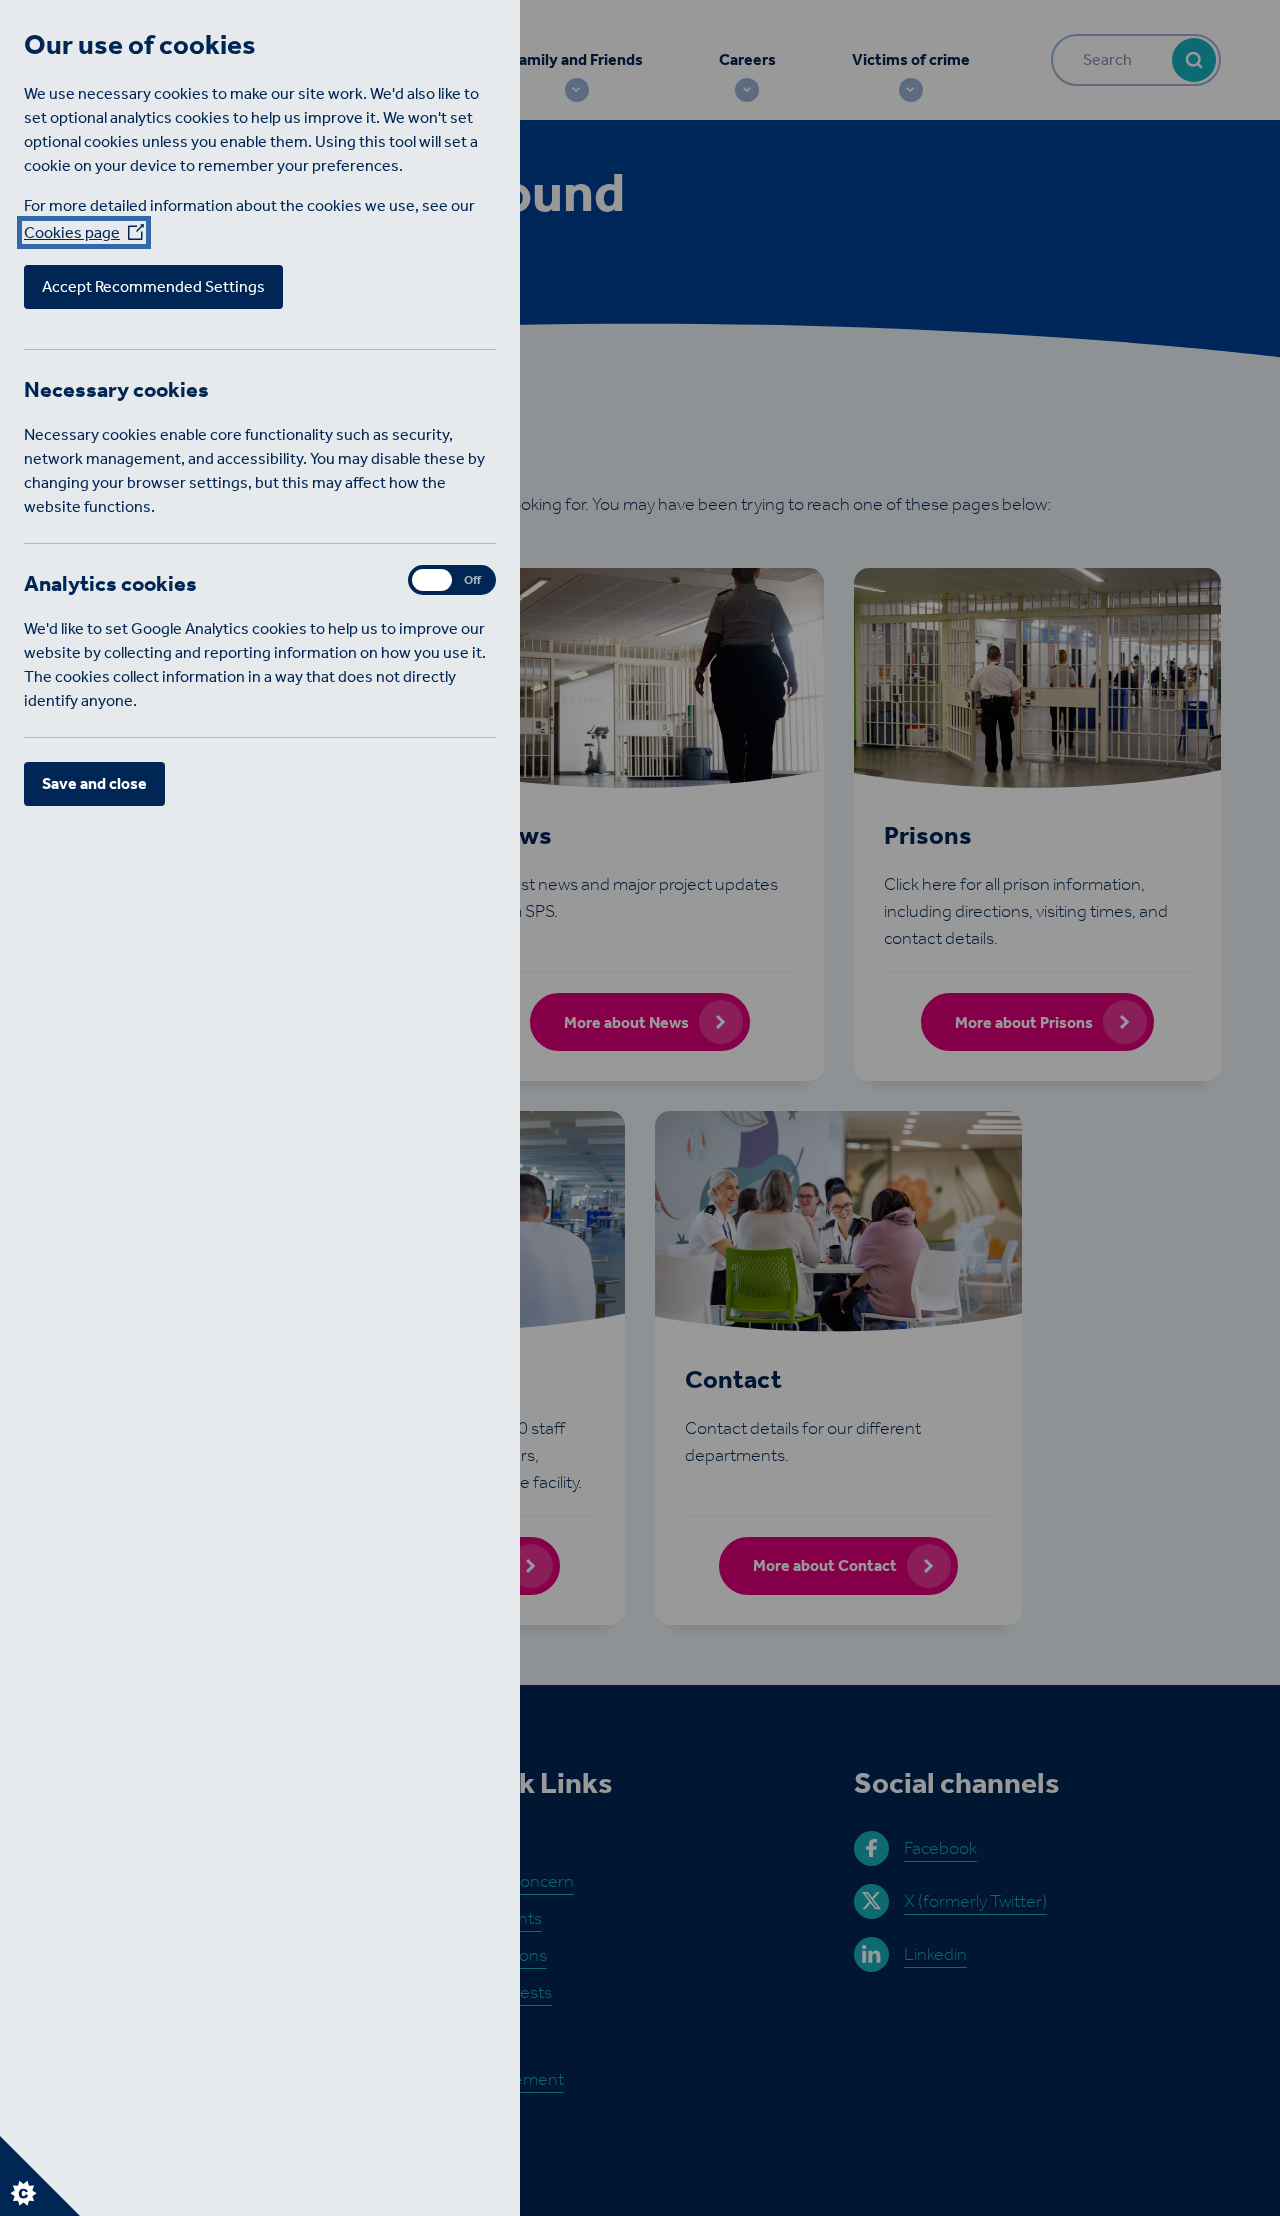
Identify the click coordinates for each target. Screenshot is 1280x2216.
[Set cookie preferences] (40, 2176)
